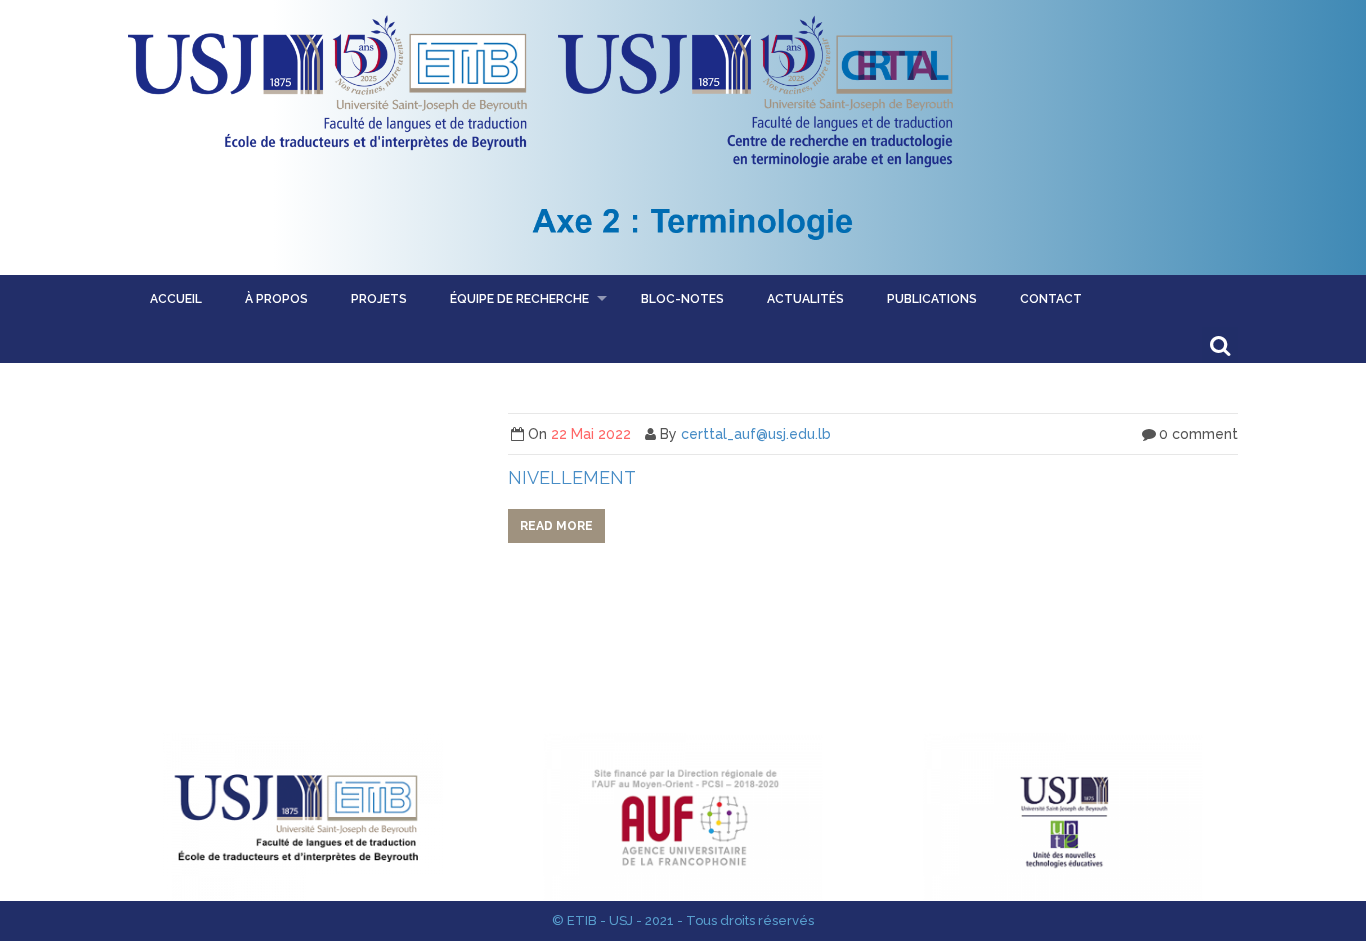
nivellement (572, 477)
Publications (932, 299)
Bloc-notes (682, 299)
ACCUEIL (176, 299)
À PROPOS (276, 299)
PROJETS (379, 299)
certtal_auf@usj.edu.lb (756, 434)
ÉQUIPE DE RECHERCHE (519, 299)
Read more (556, 526)
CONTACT (1051, 299)
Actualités (805, 299)
